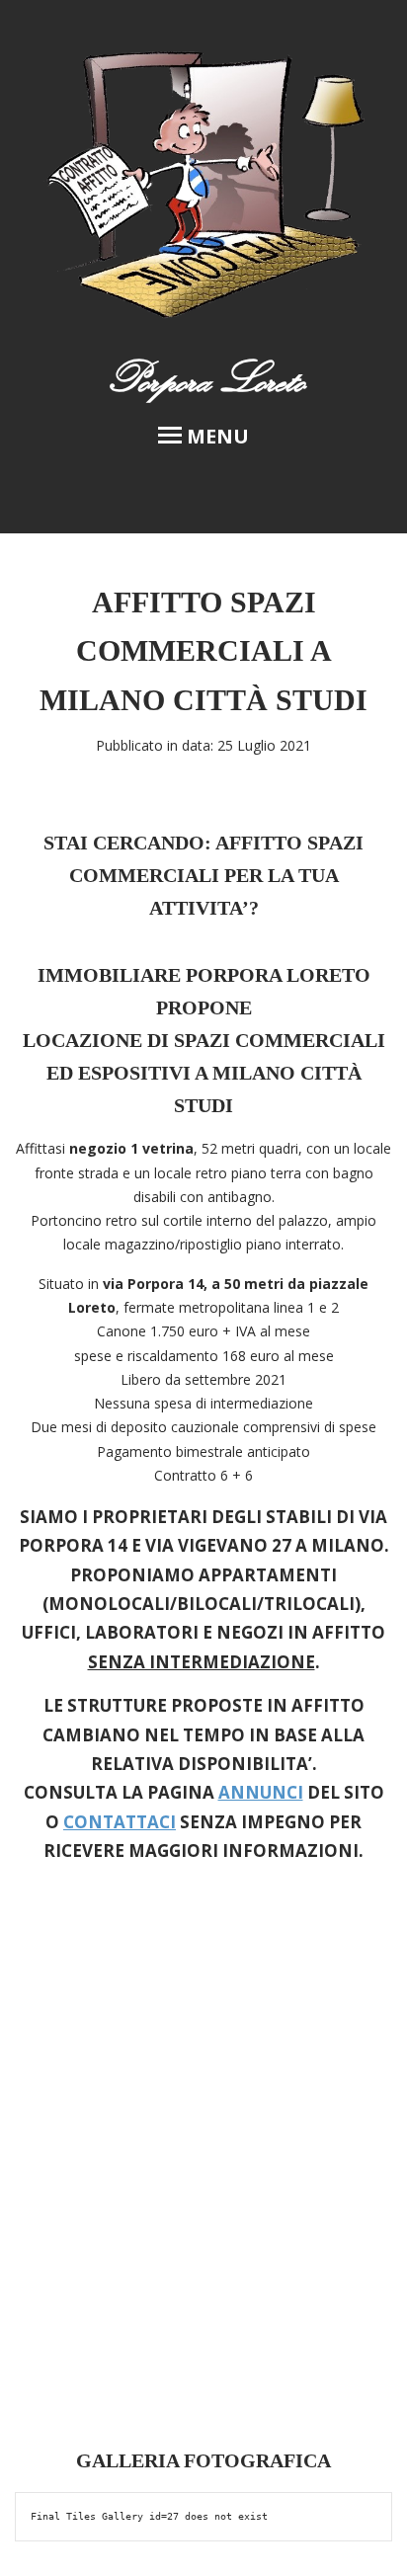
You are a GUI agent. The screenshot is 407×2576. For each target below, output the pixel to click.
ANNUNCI (261, 1792)
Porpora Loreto (204, 378)
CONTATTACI (120, 1822)
